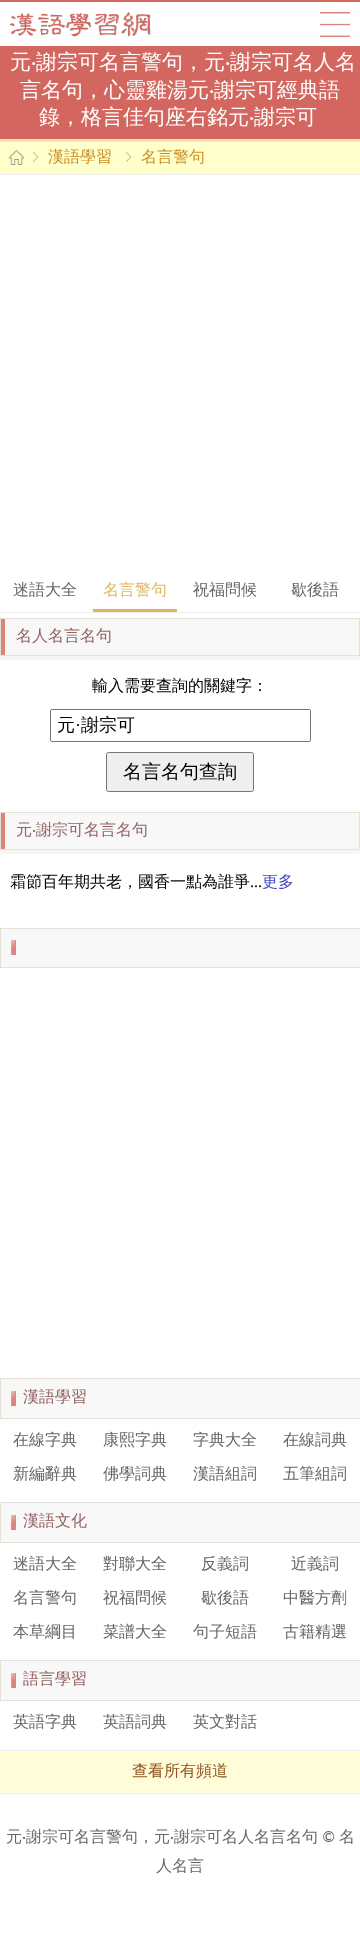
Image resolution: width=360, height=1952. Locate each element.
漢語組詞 (225, 1475)
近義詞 (315, 1565)
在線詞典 (315, 1441)
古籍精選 (315, 1633)
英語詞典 (135, 1723)
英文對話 (225, 1723)
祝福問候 (225, 591)
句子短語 (225, 1633)
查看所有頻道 (180, 1772)
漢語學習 (80, 158)
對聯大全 (135, 1565)
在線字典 (45, 1441)
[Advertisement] (180, 375)
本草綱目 (45, 1633)
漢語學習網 (100, 24)
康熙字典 (135, 1441)
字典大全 (225, 1441)
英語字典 (45, 1723)
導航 (335, 24)
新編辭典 (45, 1475)
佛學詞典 (135, 1475)
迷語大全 (45, 591)
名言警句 (173, 158)
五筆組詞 (315, 1475)
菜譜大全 (135, 1633)
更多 (278, 883)
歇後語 (315, 591)
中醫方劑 (315, 1599)
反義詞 (225, 1565)
